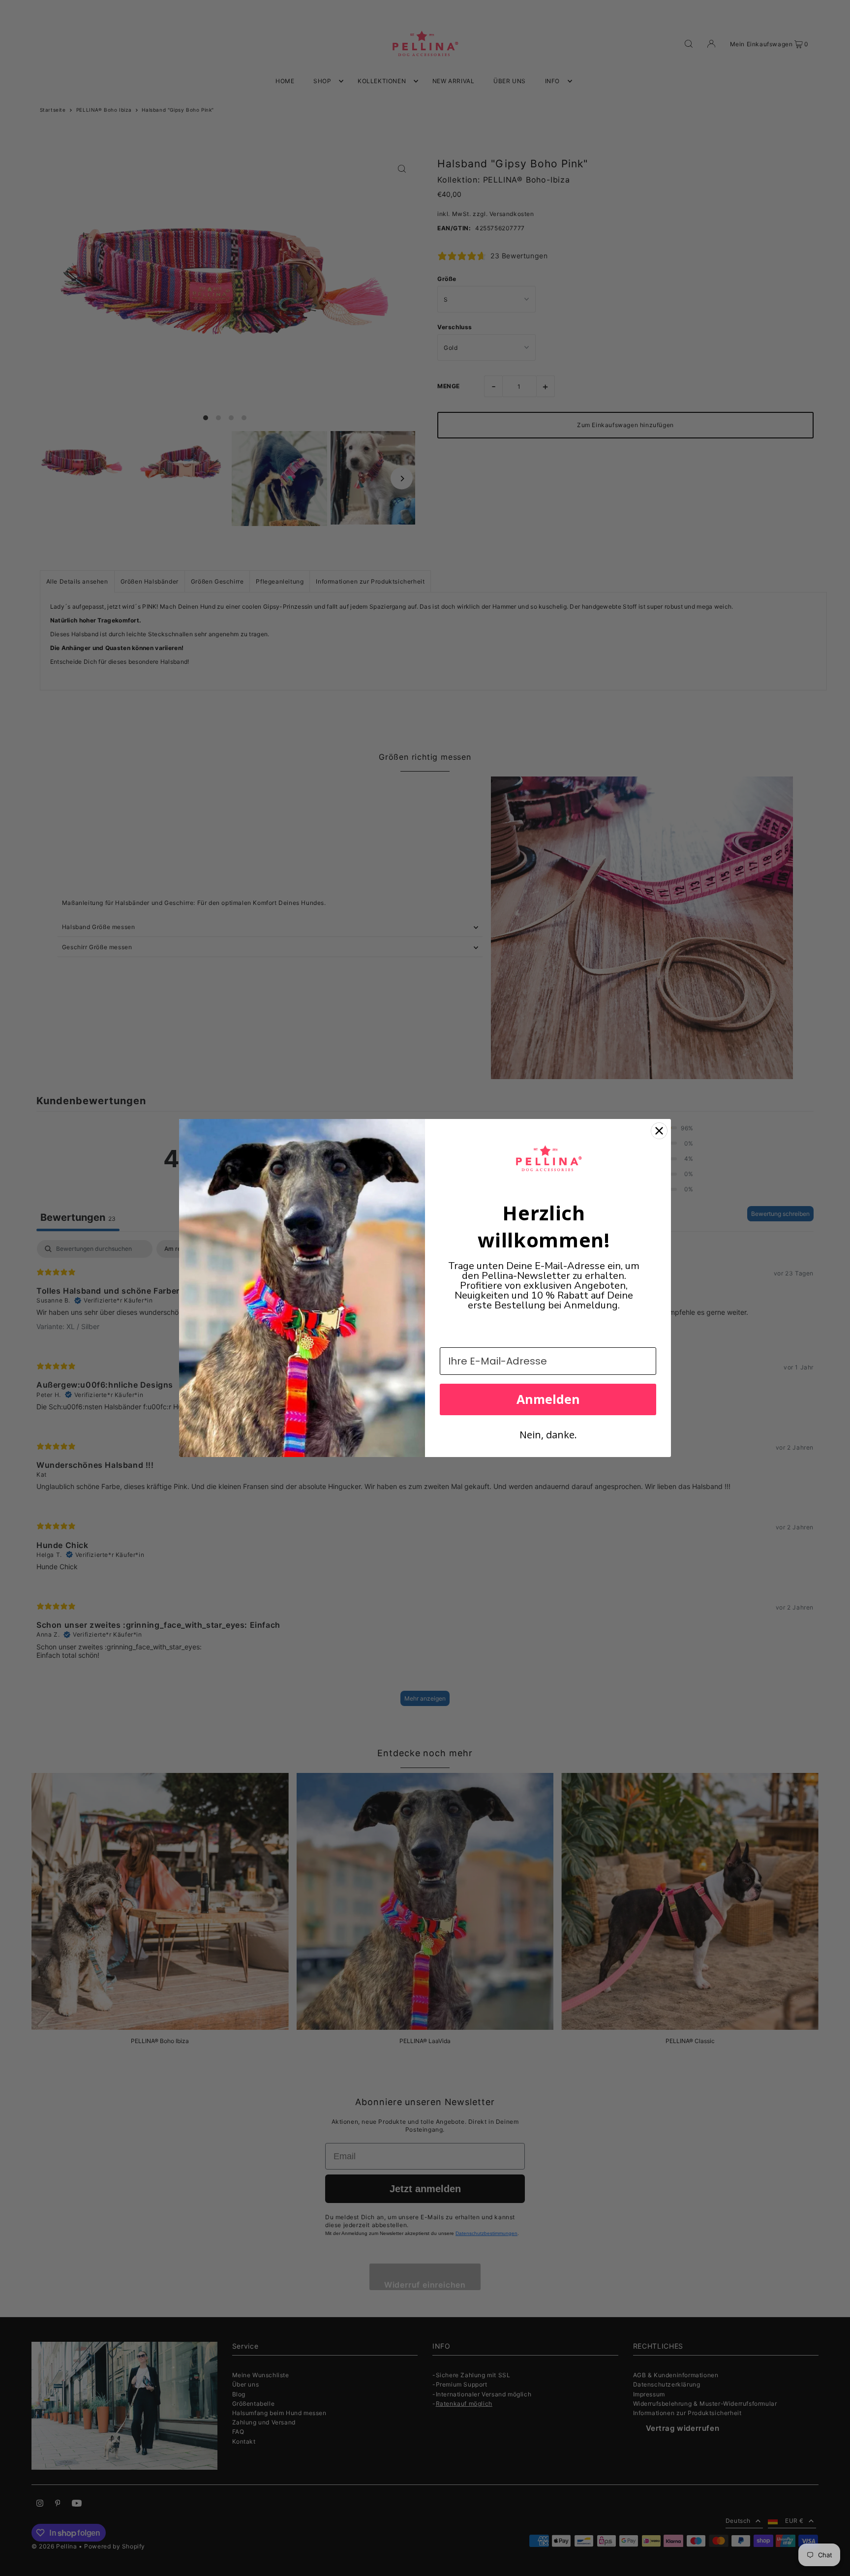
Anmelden (548, 1399)
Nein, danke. (548, 1435)
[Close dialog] (659, 1131)
